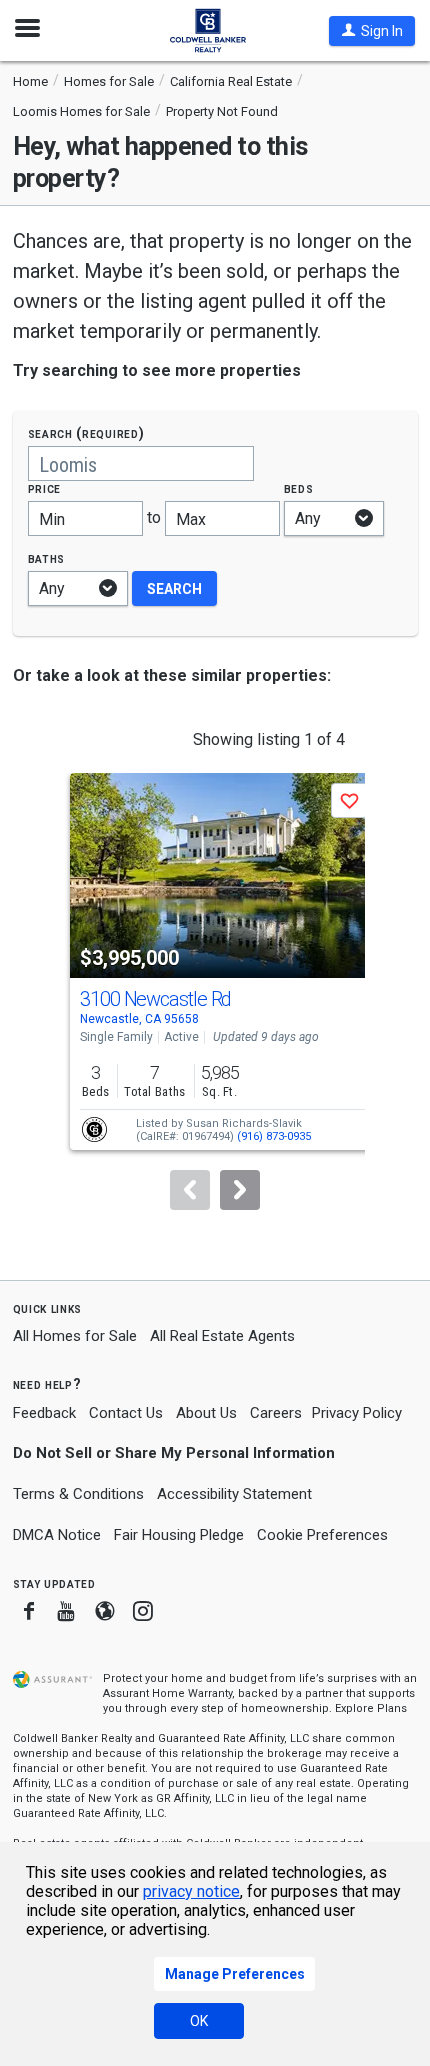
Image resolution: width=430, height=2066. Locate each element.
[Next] (240, 1190)
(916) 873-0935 (274, 1136)
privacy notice (191, 1891)
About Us (206, 1413)
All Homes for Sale (75, 1336)
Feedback (44, 1413)
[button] (372, 31)
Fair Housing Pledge (179, 1535)
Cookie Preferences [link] (322, 1535)
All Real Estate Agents (222, 1336)
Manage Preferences (235, 1974)
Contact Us (126, 1413)
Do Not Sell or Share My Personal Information (174, 1453)
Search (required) (86, 433)
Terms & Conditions (78, 1494)
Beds (299, 488)
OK (199, 2021)
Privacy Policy (357, 1413)
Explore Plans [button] (371, 1708)
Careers (276, 1413)
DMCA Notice (57, 1535)
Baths (47, 558)
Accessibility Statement (234, 1494)
